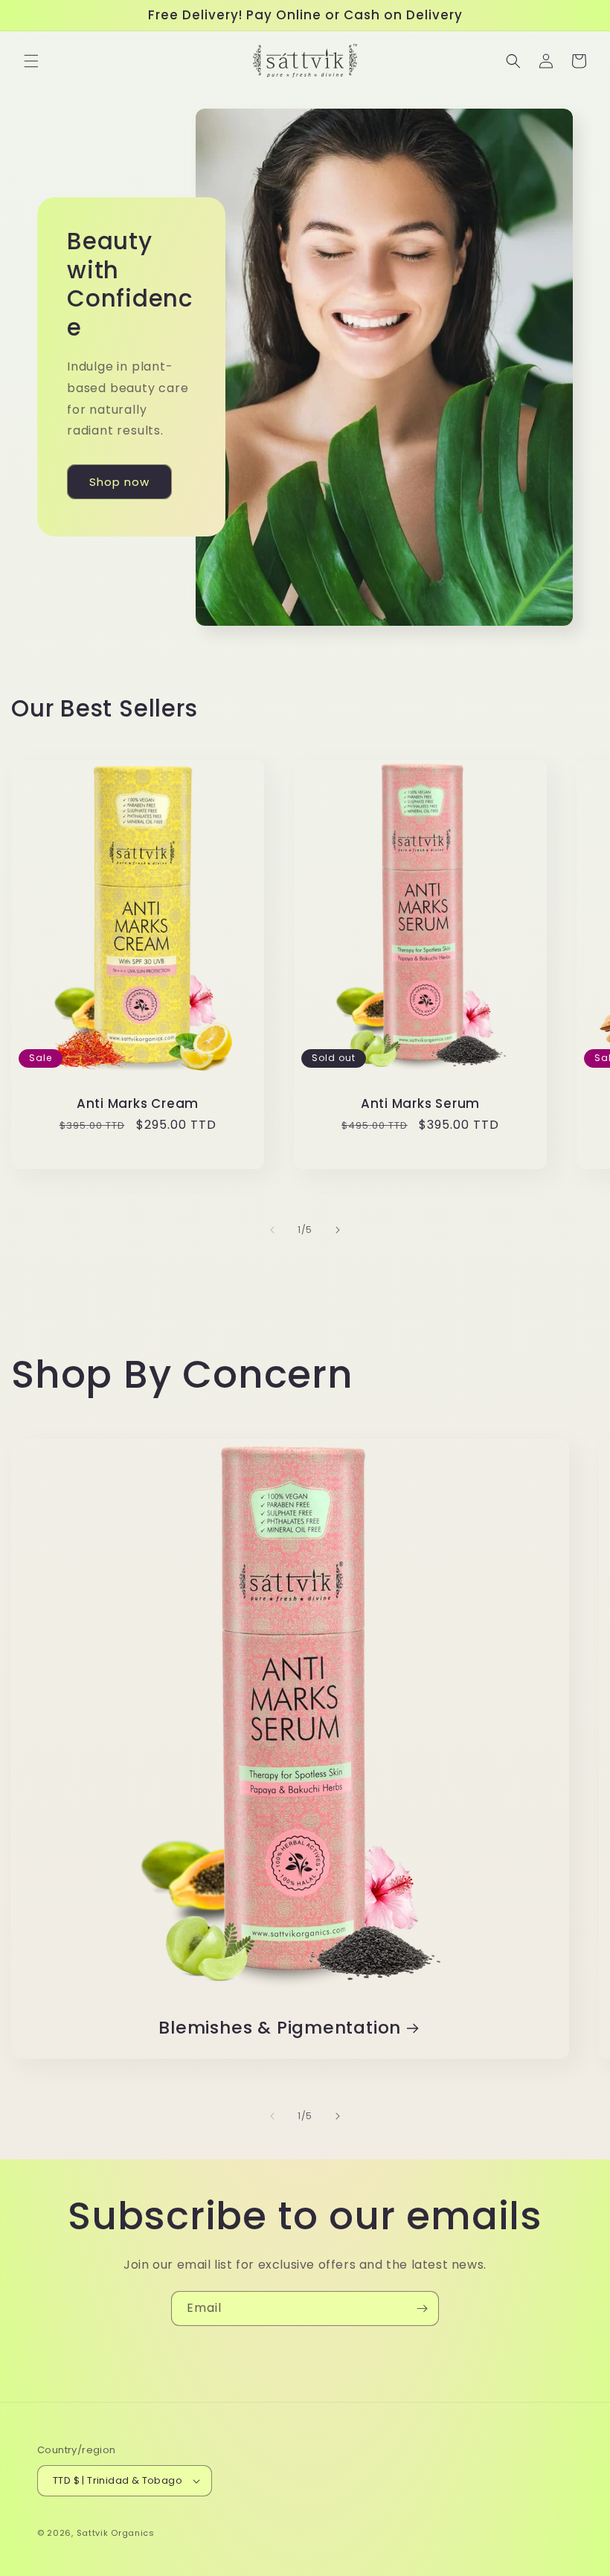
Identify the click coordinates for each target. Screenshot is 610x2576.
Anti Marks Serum (420, 1104)
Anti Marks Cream (138, 1104)
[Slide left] (272, 1230)
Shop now (119, 482)
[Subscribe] (422, 2309)
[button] (31, 61)
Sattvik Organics (116, 2533)
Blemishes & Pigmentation (280, 2028)
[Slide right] (338, 1230)
